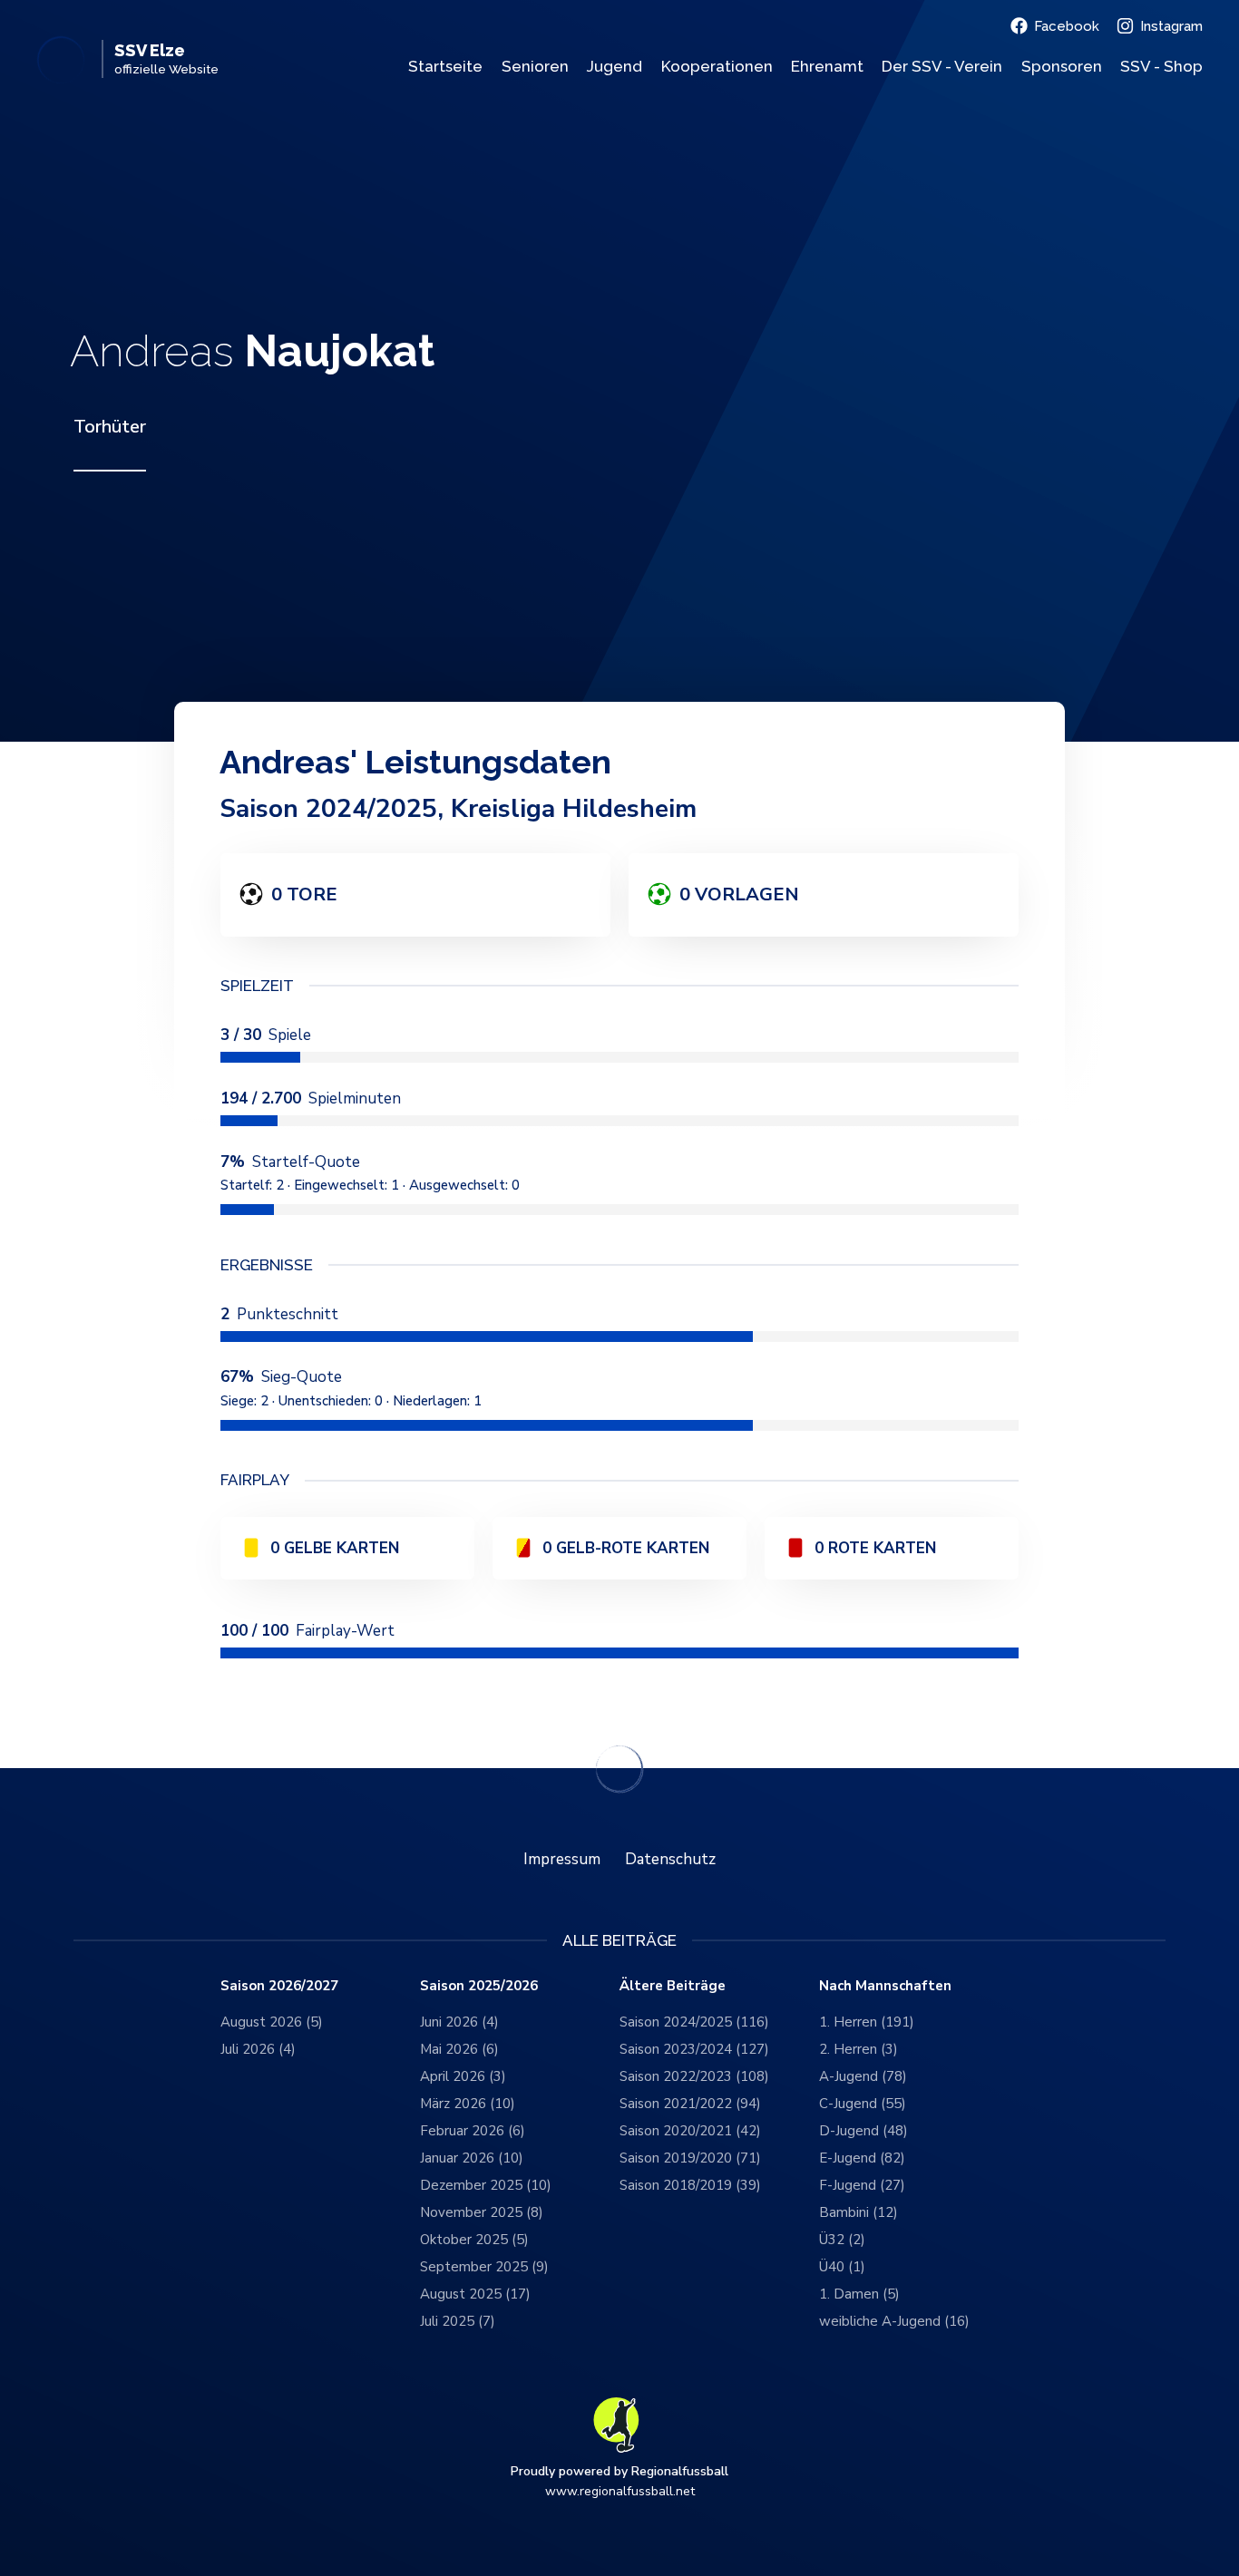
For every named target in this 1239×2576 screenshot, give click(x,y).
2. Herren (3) (859, 2049)
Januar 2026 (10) (472, 2158)
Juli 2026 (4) (258, 2049)
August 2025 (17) (475, 2294)
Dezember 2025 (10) (486, 2185)
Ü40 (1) (842, 2267)
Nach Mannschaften (885, 1986)
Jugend (615, 66)
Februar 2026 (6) (473, 2131)
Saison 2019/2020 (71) (690, 2158)
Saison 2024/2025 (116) (694, 2022)
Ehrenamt (827, 66)
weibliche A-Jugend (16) (894, 2321)
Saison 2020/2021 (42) (690, 2131)
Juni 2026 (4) (459, 2022)
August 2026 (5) (272, 2022)
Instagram (1171, 26)
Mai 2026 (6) (459, 2049)
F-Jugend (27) (862, 2185)
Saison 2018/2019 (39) (690, 2185)
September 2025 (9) (484, 2267)
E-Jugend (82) (862, 2158)
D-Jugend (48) (863, 2131)
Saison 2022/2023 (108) (694, 2076)
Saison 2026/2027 (279, 1986)
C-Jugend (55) (863, 2104)
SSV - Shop (1161, 66)
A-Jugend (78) (863, 2076)
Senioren (535, 66)
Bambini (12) (859, 2212)
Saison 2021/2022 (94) (690, 2104)
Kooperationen (717, 66)
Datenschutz (670, 1859)
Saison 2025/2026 (479, 1986)
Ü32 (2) (842, 2240)
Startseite (445, 66)
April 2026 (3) (463, 2076)
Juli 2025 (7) (458, 2321)
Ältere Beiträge (673, 1986)
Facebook (1067, 26)
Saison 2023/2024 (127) (694, 2049)
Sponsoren (1062, 66)
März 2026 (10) (468, 2104)
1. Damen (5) (859, 2294)
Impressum (562, 1859)
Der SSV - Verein (942, 66)
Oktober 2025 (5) (474, 2240)
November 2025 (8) (482, 2212)
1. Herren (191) (867, 2022)
